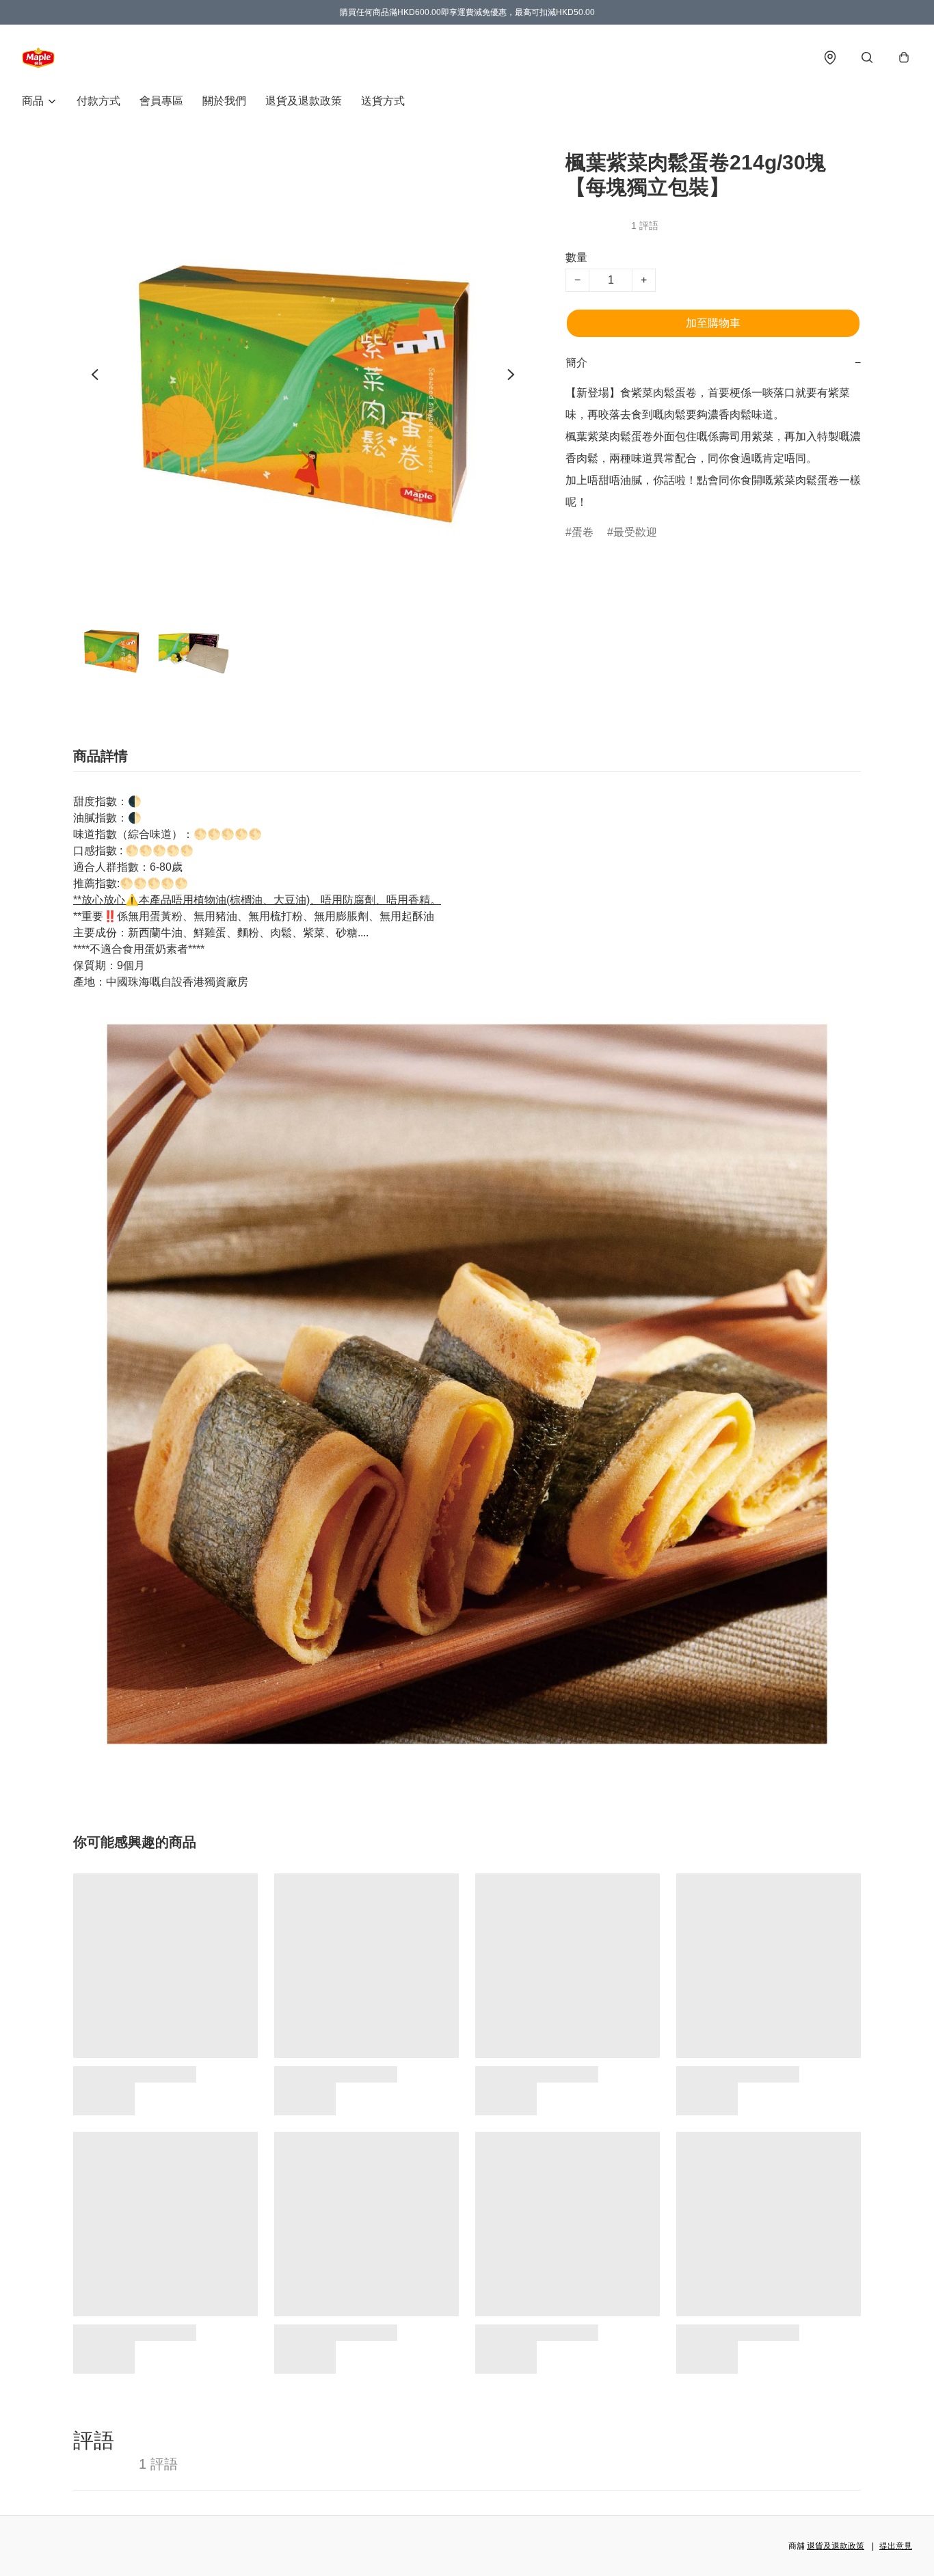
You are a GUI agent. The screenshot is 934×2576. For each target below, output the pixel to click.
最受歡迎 (635, 532)
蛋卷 (583, 532)
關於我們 (224, 101)
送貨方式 (383, 101)
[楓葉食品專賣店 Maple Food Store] (38, 57)
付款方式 (98, 101)
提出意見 (896, 2546)
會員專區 (161, 101)
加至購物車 (713, 323)
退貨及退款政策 (304, 101)
